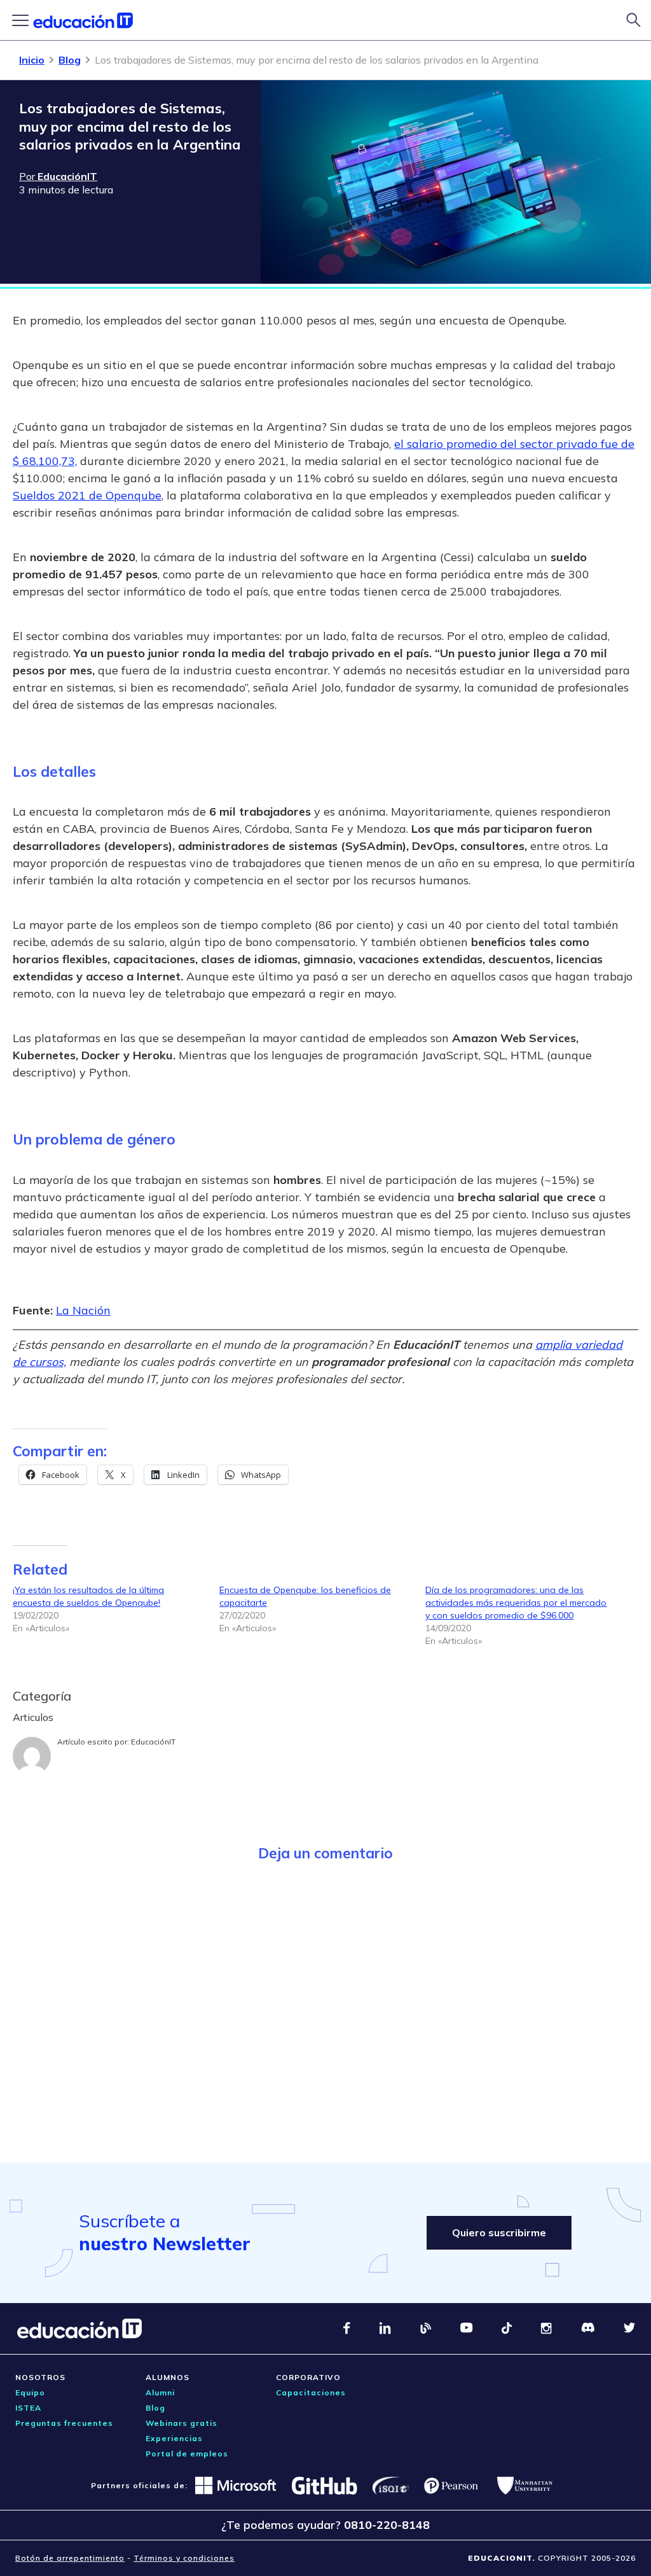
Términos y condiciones (184, 2558)
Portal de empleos (187, 2454)
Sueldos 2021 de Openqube (87, 495)
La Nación (83, 1310)
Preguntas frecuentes (64, 2423)
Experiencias (174, 2438)
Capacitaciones (311, 2392)
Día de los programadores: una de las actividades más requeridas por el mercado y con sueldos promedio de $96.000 (516, 1603)
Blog (70, 60)
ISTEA (28, 2408)
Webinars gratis (182, 2423)
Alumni (160, 2392)
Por (58, 176)
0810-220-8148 (387, 2525)
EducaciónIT (153, 1742)
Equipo (30, 2392)
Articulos (33, 1717)
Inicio (32, 60)
